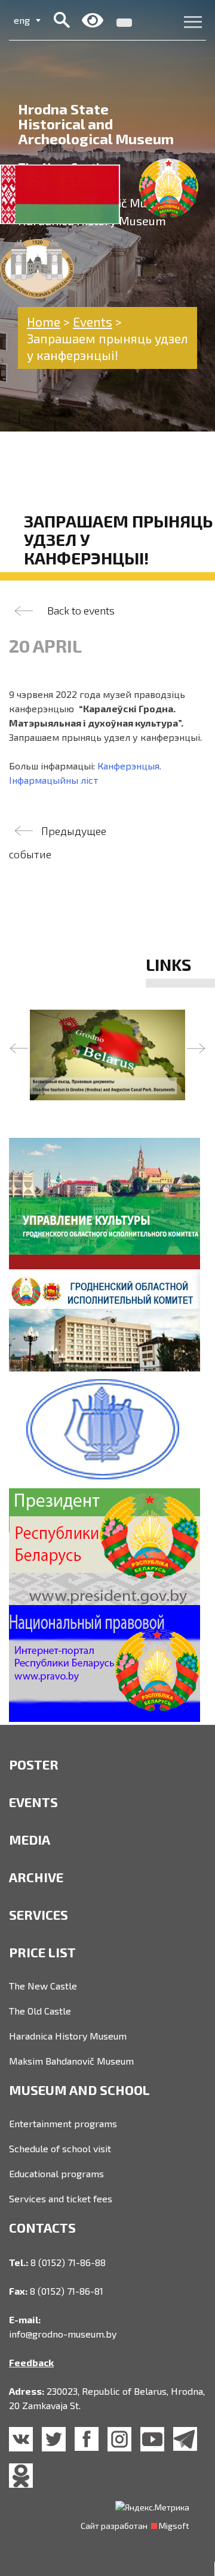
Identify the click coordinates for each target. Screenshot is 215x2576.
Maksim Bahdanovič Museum (71, 2061)
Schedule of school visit (60, 2148)
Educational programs (56, 2173)
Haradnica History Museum (68, 2036)
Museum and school (79, 2090)
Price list (42, 1952)
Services (39, 1914)
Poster (34, 1764)
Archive (36, 1877)
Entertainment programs (63, 2123)
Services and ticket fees (61, 2198)
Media (30, 1839)
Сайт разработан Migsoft (135, 2526)
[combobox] (27, 20)
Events (33, 1802)
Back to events (81, 610)
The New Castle (43, 1986)
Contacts (42, 2227)
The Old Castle (40, 2011)
